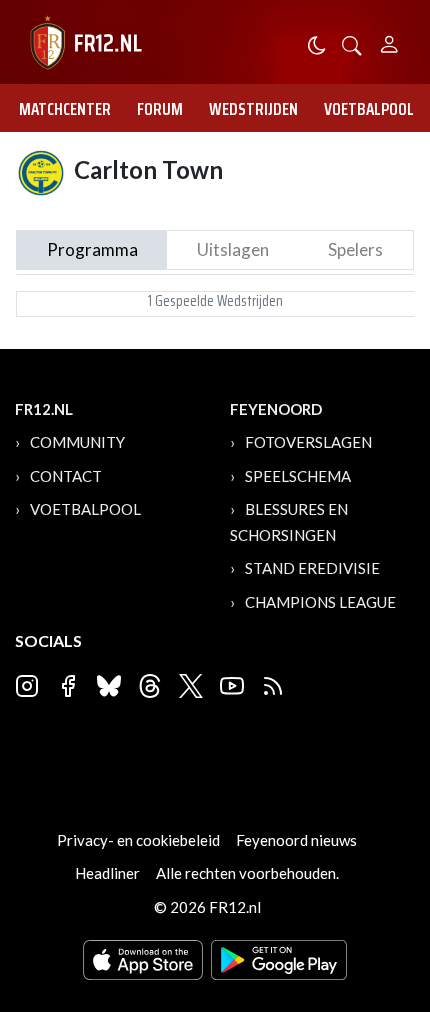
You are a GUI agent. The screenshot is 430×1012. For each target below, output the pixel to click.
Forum (160, 109)
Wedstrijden (253, 109)
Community (77, 442)
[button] (352, 43)
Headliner (107, 873)
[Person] (389, 41)
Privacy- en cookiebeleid (138, 840)
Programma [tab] (92, 249)
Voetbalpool (369, 109)
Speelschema (298, 476)
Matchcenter (65, 109)
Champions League (320, 602)
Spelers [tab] (355, 249)
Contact (66, 476)
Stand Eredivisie (312, 568)
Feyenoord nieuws (296, 840)
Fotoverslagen (308, 442)
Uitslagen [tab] (233, 249)
